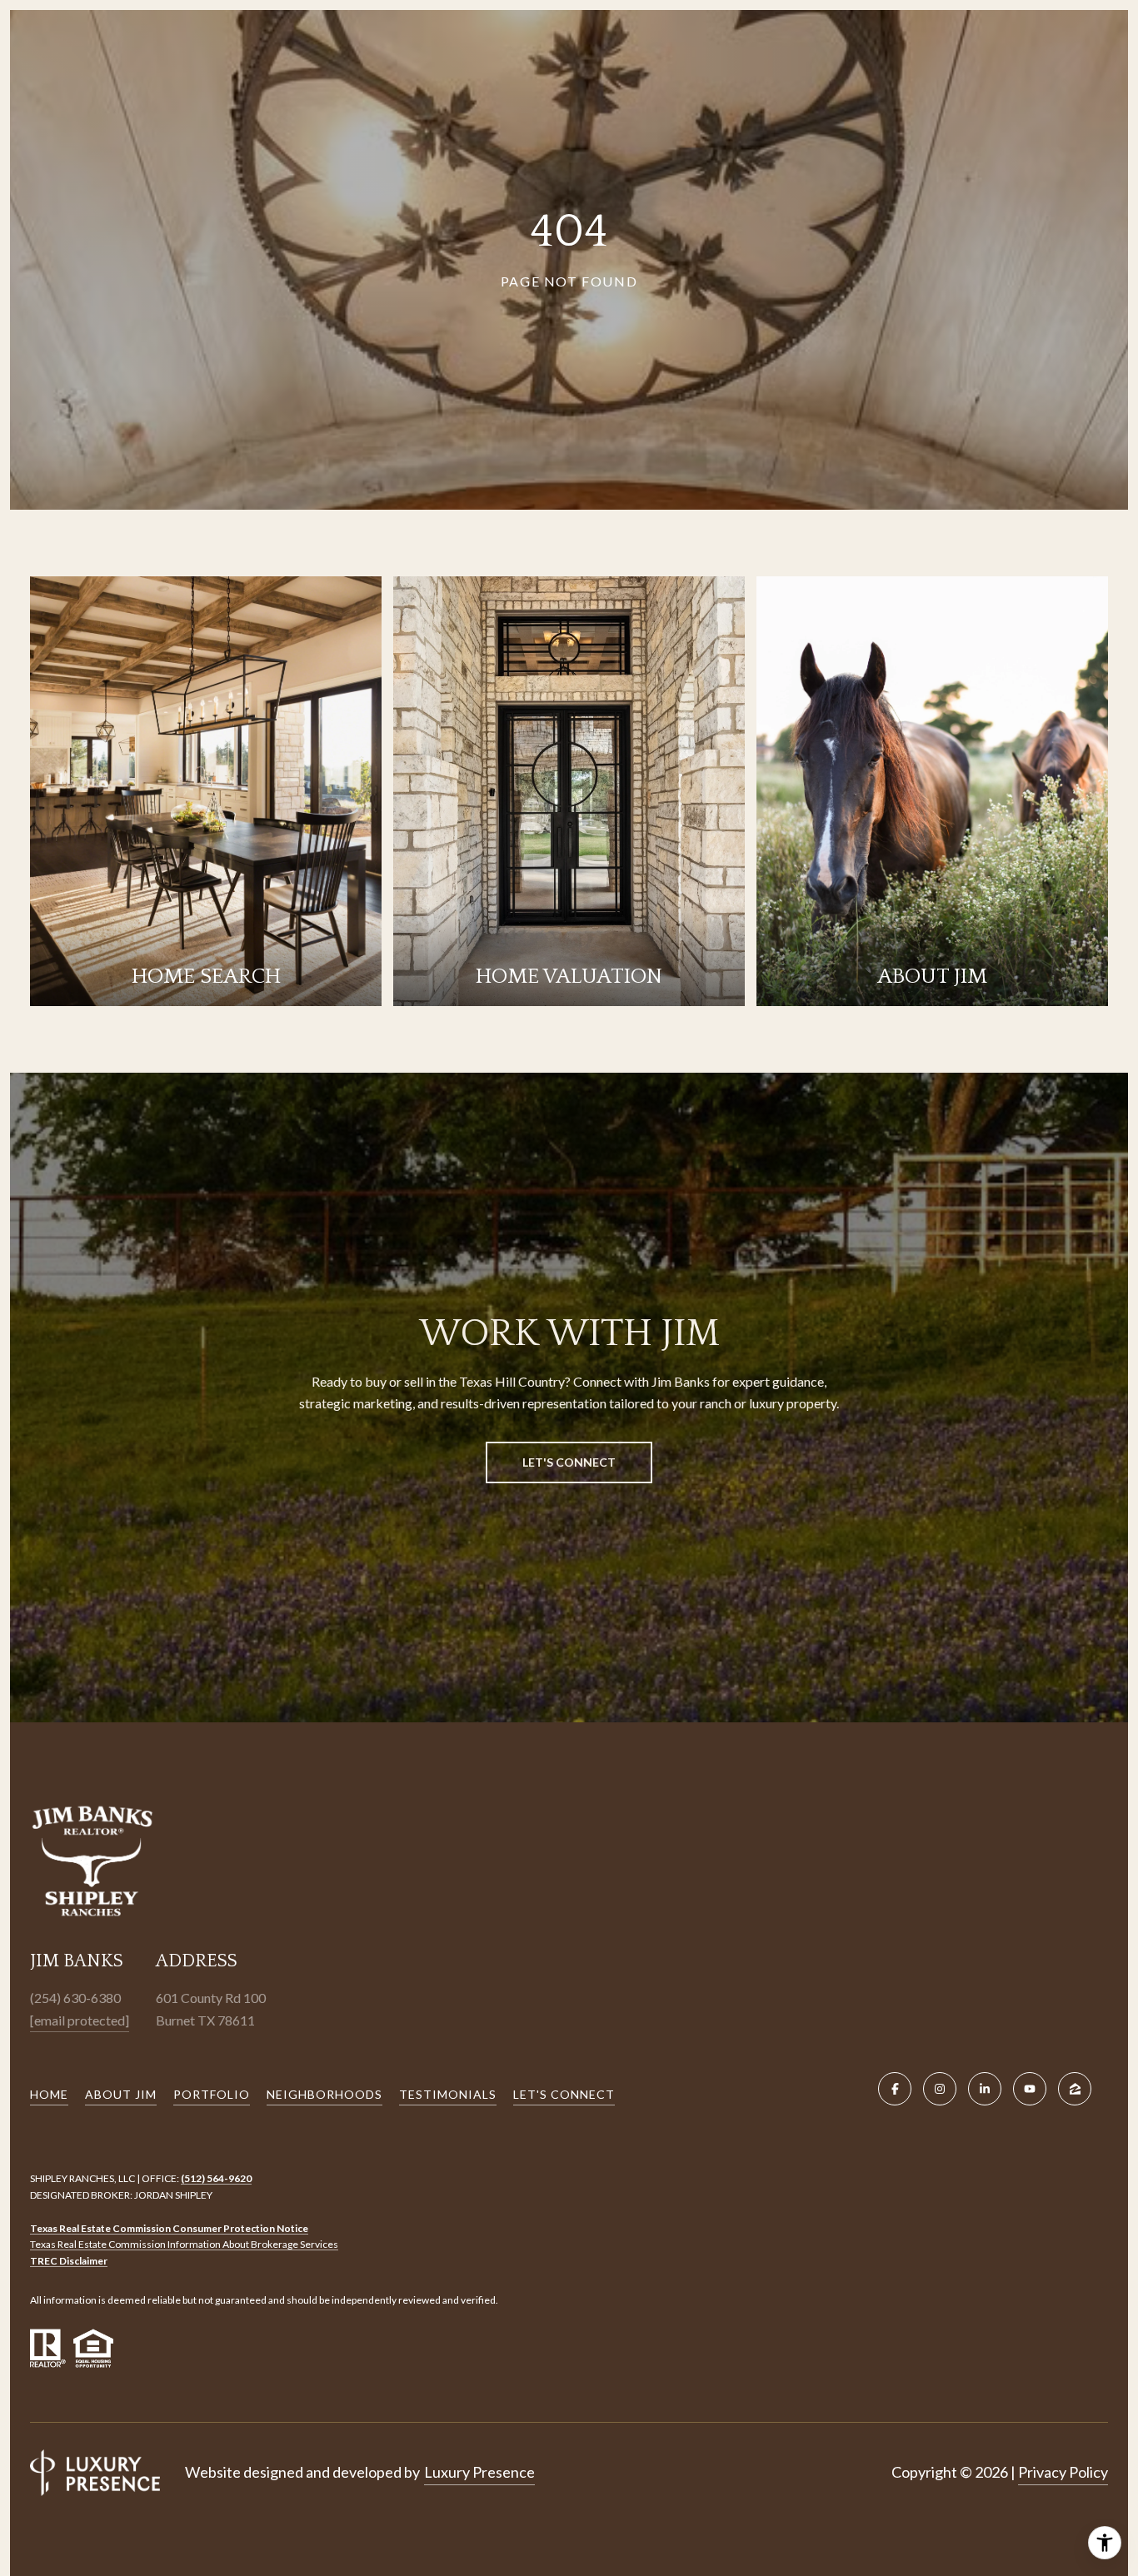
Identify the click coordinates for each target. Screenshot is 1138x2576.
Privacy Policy (1063, 2472)
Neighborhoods (324, 2094)
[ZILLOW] (1075, 2089)
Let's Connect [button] (569, 1462)
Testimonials (448, 2094)
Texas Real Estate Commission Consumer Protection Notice (169, 2228)
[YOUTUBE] (1030, 2089)
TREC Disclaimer (69, 2261)
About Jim (121, 2094)
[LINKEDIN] (985, 2089)
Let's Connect (564, 2094)
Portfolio (212, 2094)
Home (49, 2094)
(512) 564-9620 (216, 2178)
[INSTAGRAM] (940, 2089)
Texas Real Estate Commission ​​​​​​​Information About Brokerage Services (184, 2244)
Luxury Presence (479, 2472)
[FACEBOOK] (895, 2089)
